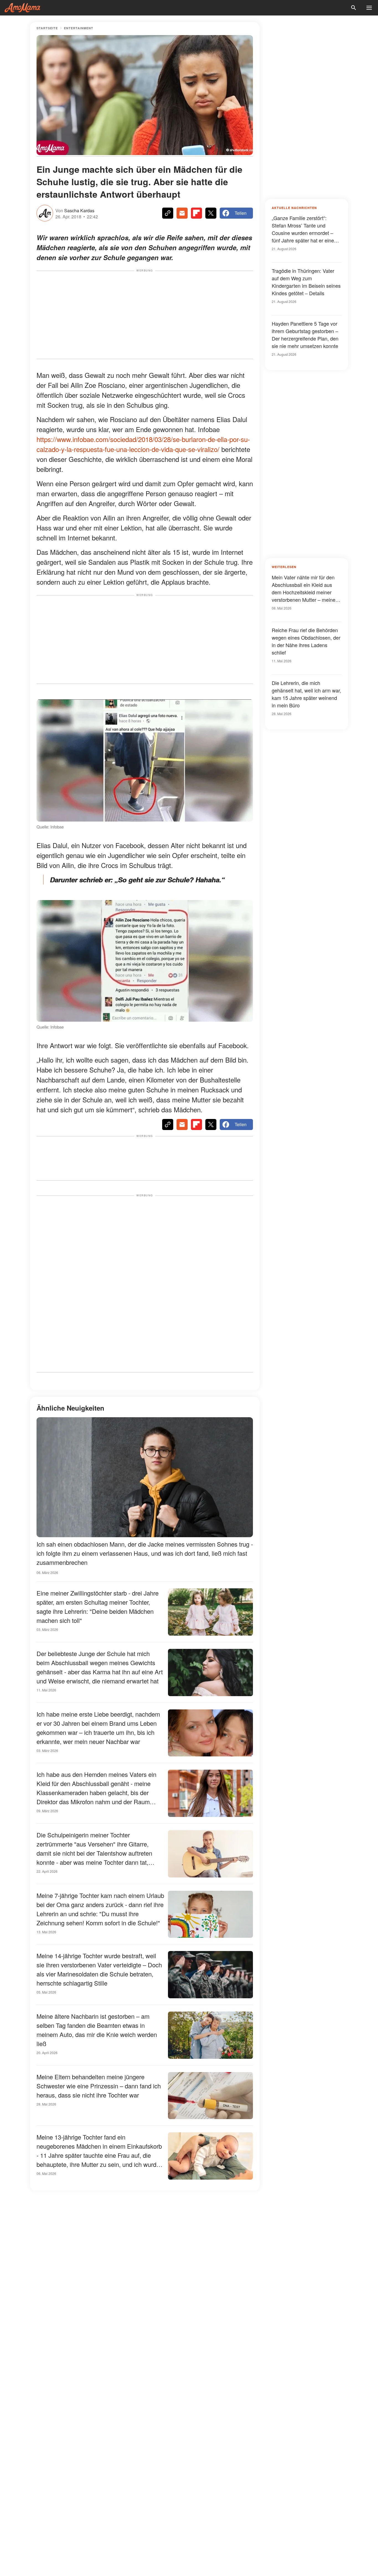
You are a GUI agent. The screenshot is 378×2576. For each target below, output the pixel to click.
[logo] (22, 8)
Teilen (241, 213)
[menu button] (369, 8)
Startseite (47, 28)
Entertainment (79, 28)
